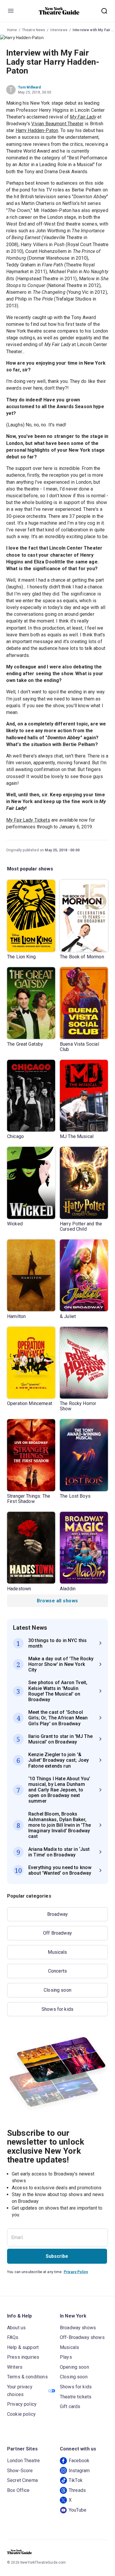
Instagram (79, 2471)
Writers (15, 2367)
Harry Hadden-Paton (37, 130)
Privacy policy (22, 2404)
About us (16, 2328)
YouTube (78, 2510)
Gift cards (70, 2406)
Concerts (57, 1971)
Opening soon (74, 2367)
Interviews (59, 30)
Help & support (23, 2347)
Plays (66, 2357)
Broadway (57, 1914)
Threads (77, 2490)
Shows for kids (57, 2009)
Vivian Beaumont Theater (57, 124)
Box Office (18, 2490)
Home (12, 30)
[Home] (59, 11)
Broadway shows (78, 2328)
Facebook (79, 2461)
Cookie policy (21, 2414)
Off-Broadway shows (82, 2337)
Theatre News (34, 30)
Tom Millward (29, 87)
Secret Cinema (22, 2480)
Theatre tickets (76, 2397)
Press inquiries (23, 2357)
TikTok (76, 2480)
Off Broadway (57, 1933)
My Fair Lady (83, 117)
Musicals (57, 1952)
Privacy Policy (76, 2272)
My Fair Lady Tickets (28, 820)
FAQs (13, 2337)
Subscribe (57, 2256)
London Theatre (23, 2461)
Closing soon (57, 1990)
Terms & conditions (27, 2377)
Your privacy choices (20, 2391)
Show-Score (20, 2471)
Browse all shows (57, 1601)
